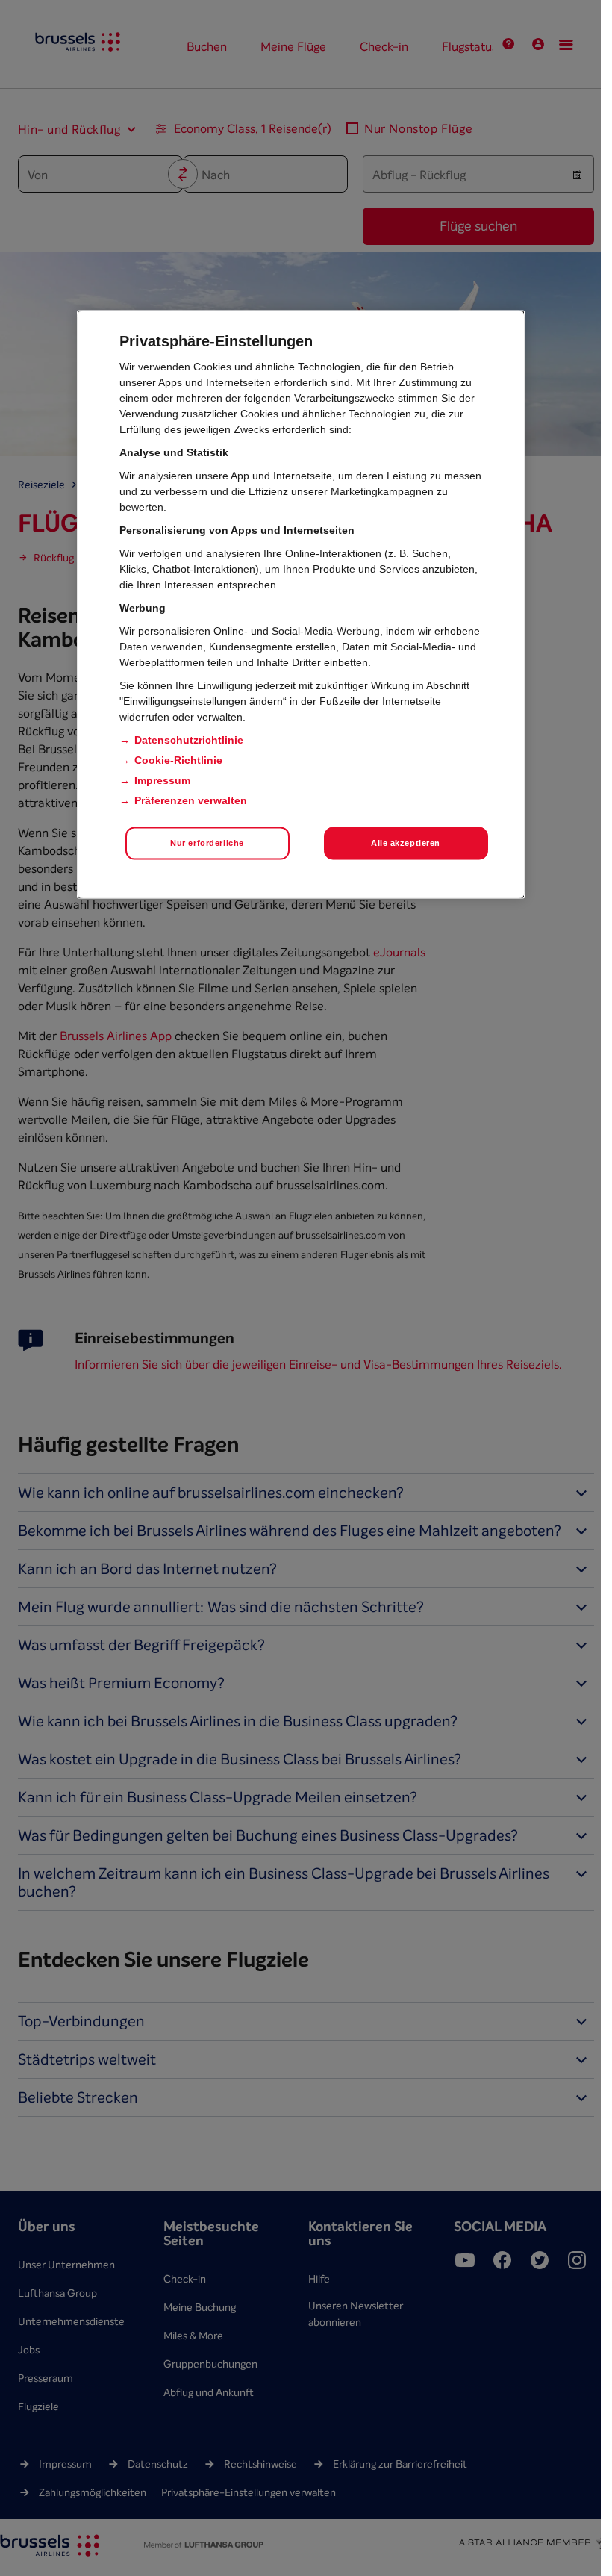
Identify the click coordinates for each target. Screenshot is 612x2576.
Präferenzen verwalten (191, 800)
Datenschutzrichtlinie (189, 739)
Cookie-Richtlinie (178, 759)
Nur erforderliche (207, 842)
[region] (301, 604)
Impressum (162, 780)
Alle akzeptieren (406, 842)
